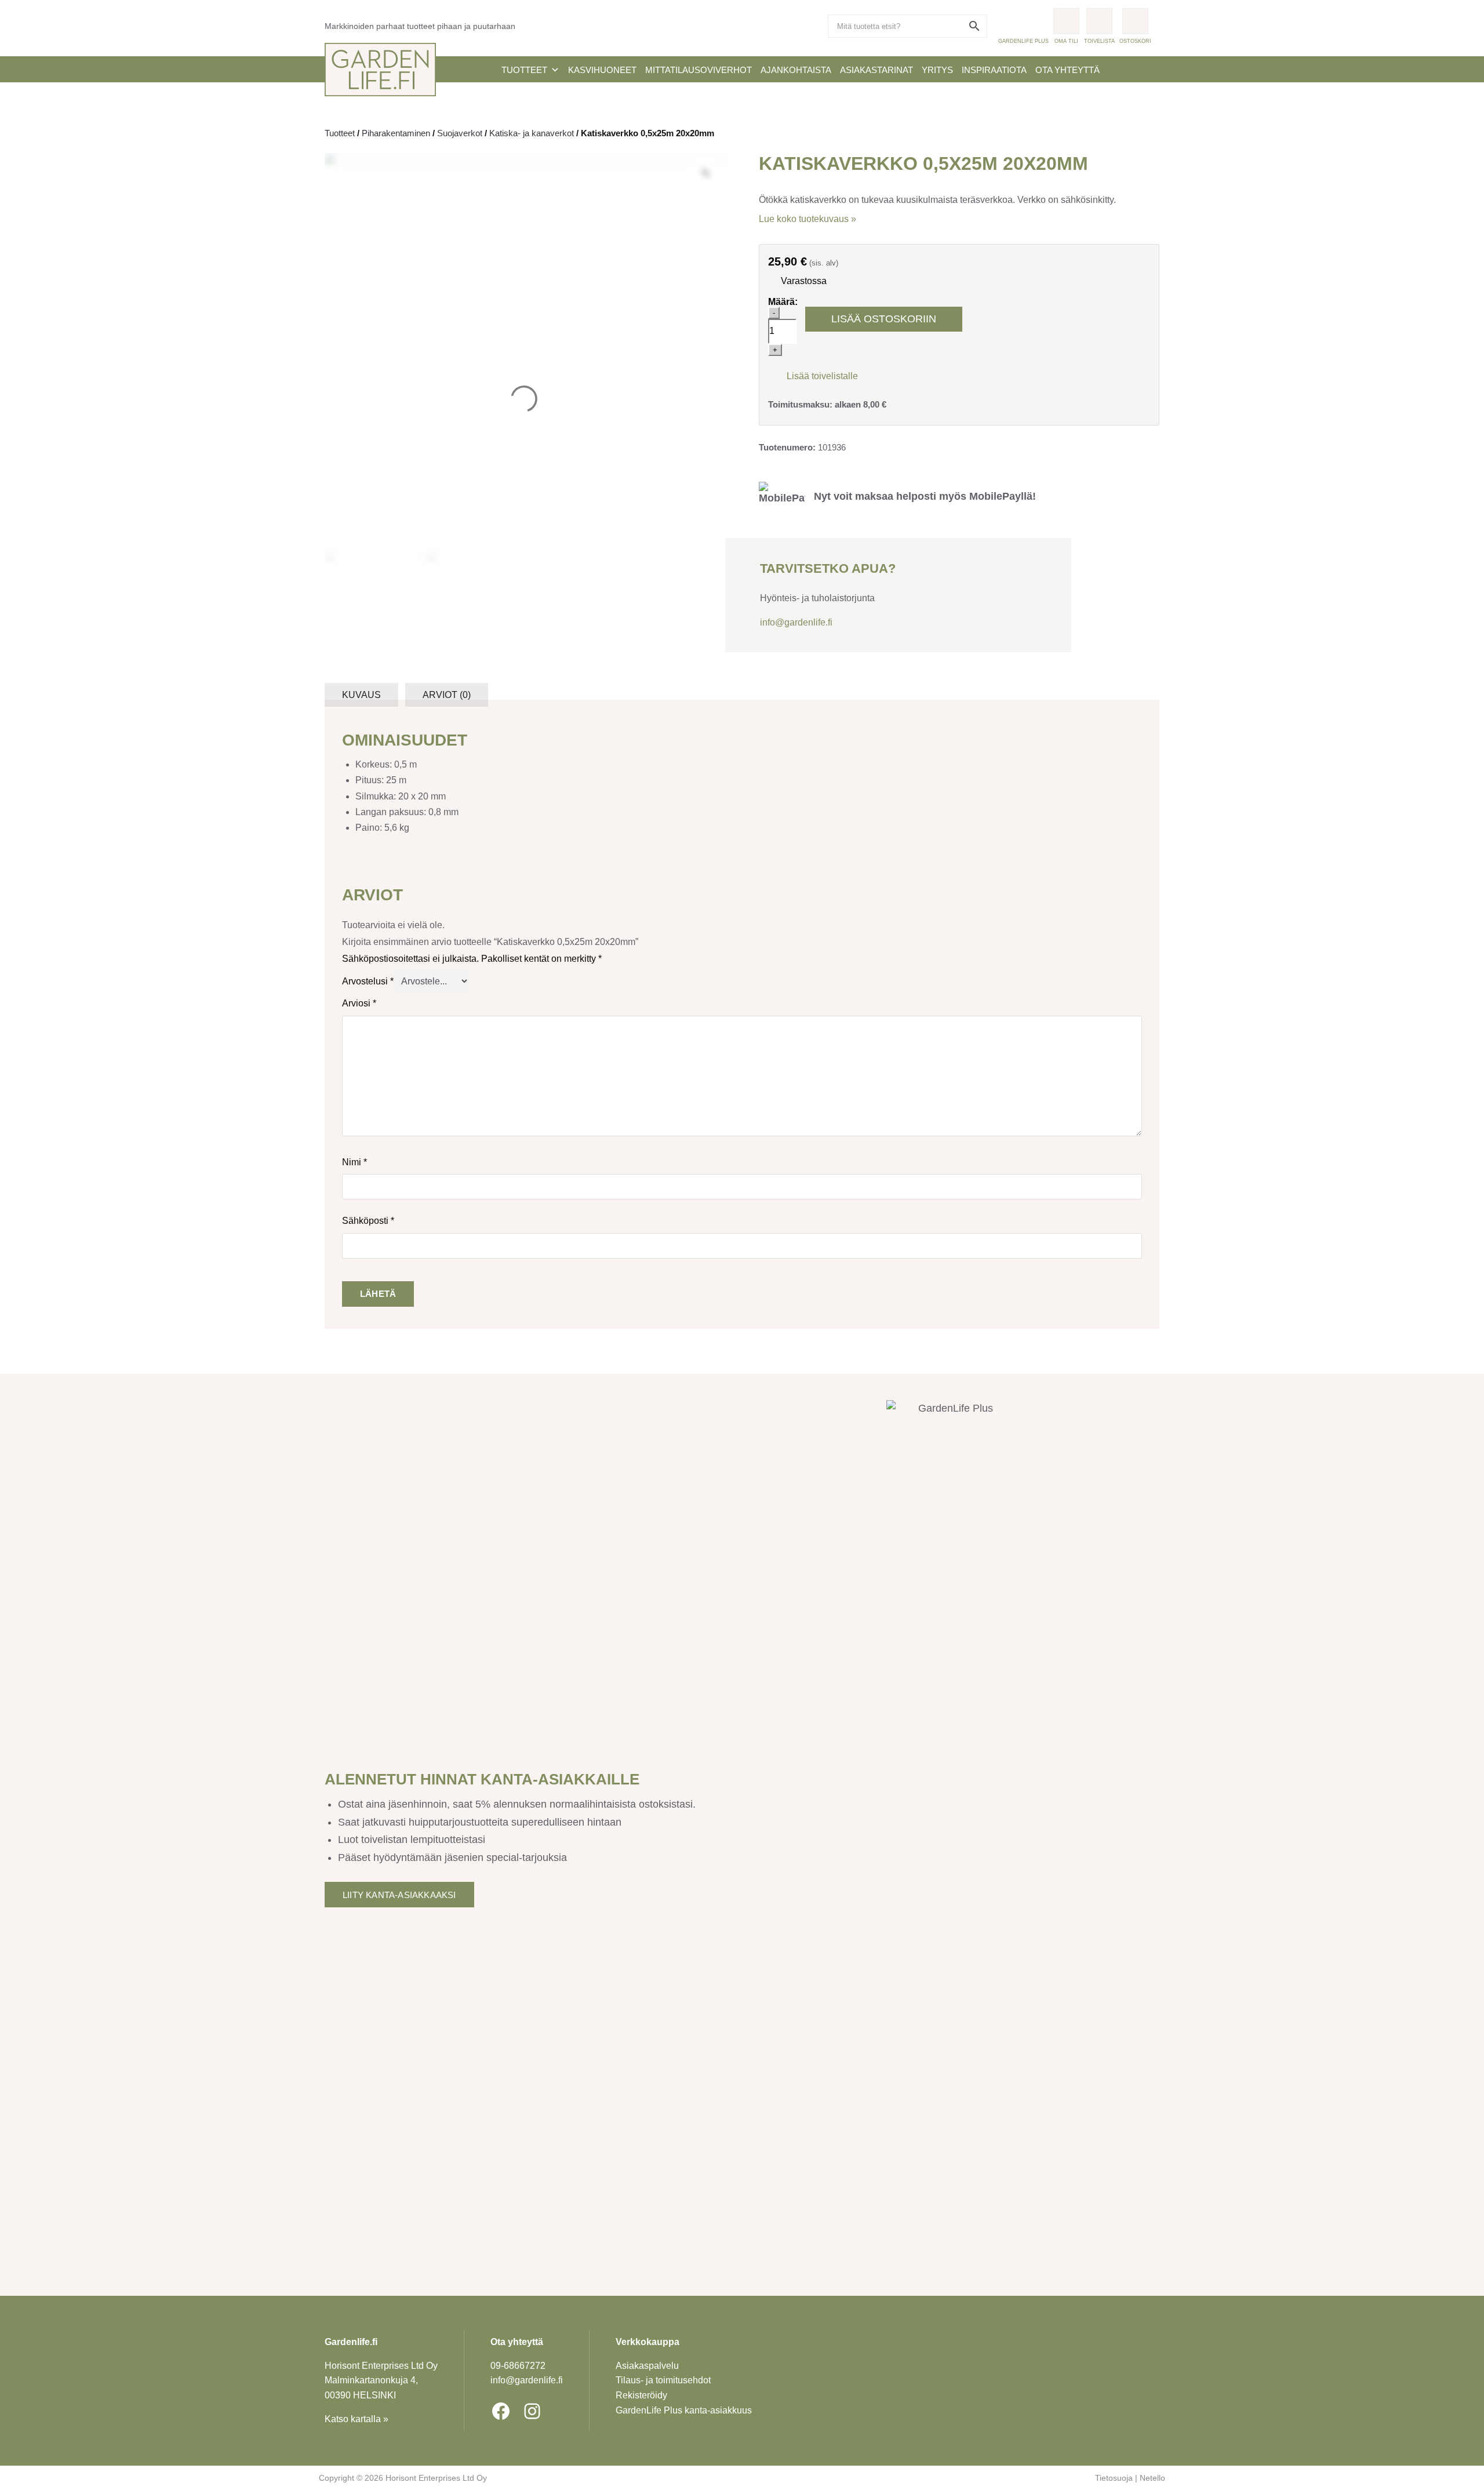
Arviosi (359, 1003)
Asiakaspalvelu (647, 2366)
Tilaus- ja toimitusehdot (663, 2380)
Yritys (937, 70)
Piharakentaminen (396, 133)
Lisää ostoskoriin (884, 319)
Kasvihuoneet (602, 70)
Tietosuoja (1114, 2478)
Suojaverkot (460, 133)
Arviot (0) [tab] (447, 695)
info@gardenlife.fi (796, 622)
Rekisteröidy (641, 2395)
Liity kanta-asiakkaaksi (399, 1895)
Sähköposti (368, 1221)
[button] (813, 375)
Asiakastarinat (876, 70)
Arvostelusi (368, 981)
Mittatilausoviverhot (699, 70)
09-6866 (518, 2366)
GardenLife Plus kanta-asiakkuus (684, 2410)
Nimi (354, 1162)
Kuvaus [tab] (361, 695)
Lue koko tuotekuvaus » (808, 219)
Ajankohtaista (796, 70)
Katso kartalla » (357, 2419)
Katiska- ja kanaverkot (532, 133)
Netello (1152, 2478)
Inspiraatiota (994, 70)
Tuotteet (524, 70)
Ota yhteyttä (1067, 70)
